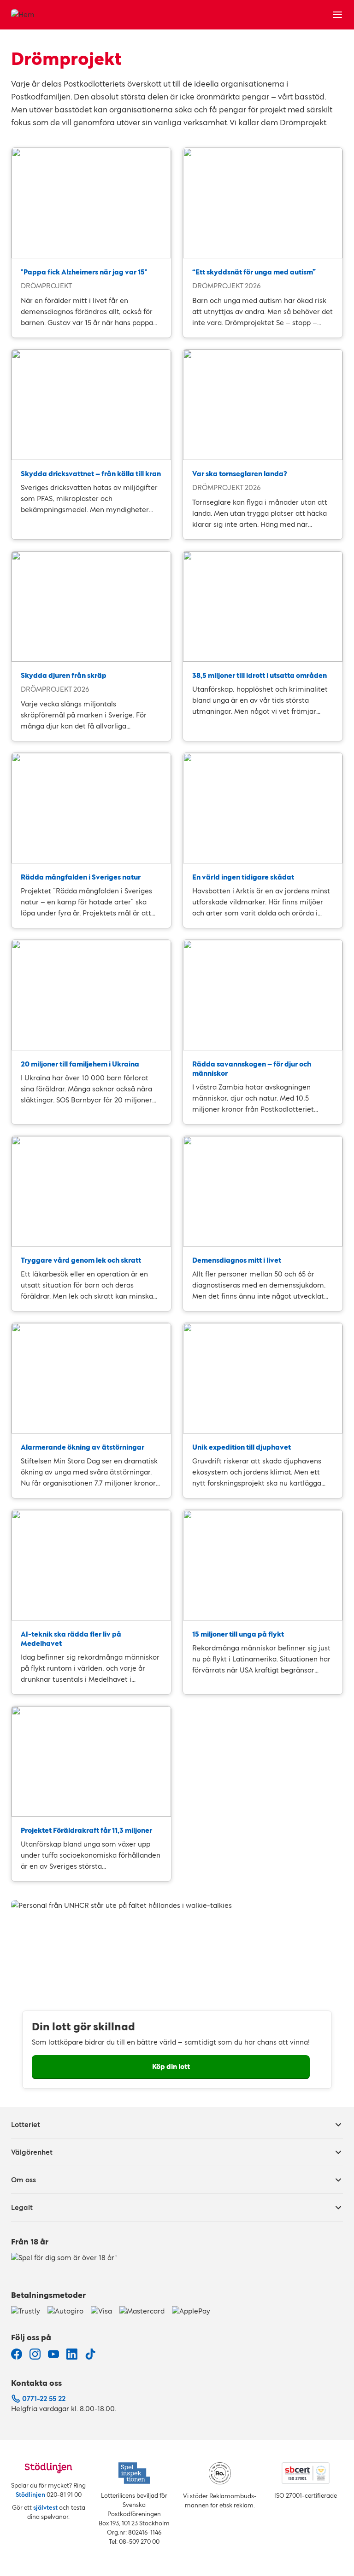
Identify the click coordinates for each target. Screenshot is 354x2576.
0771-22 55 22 (44, 2398)
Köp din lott (171, 2066)
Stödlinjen (30, 2495)
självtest (45, 2508)
